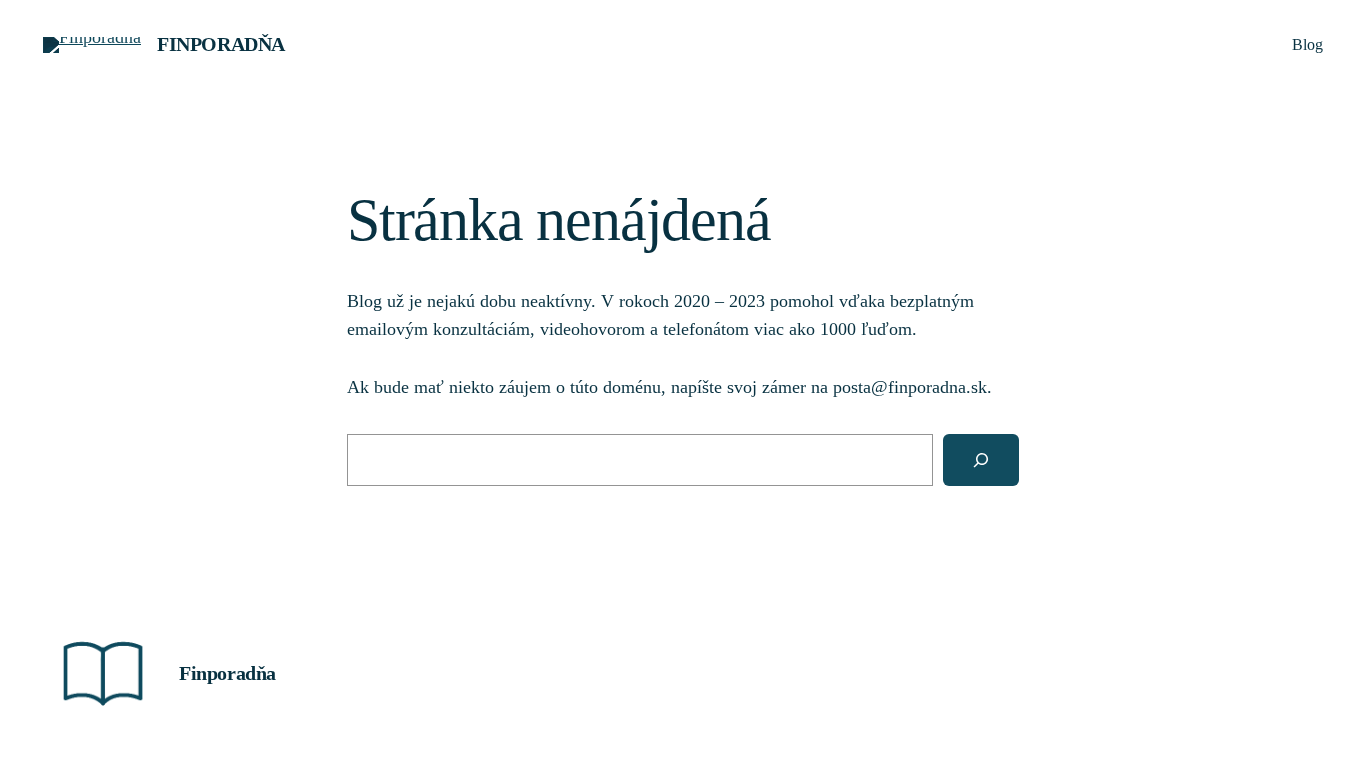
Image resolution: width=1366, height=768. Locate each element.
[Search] (981, 460)
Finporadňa (221, 44)
